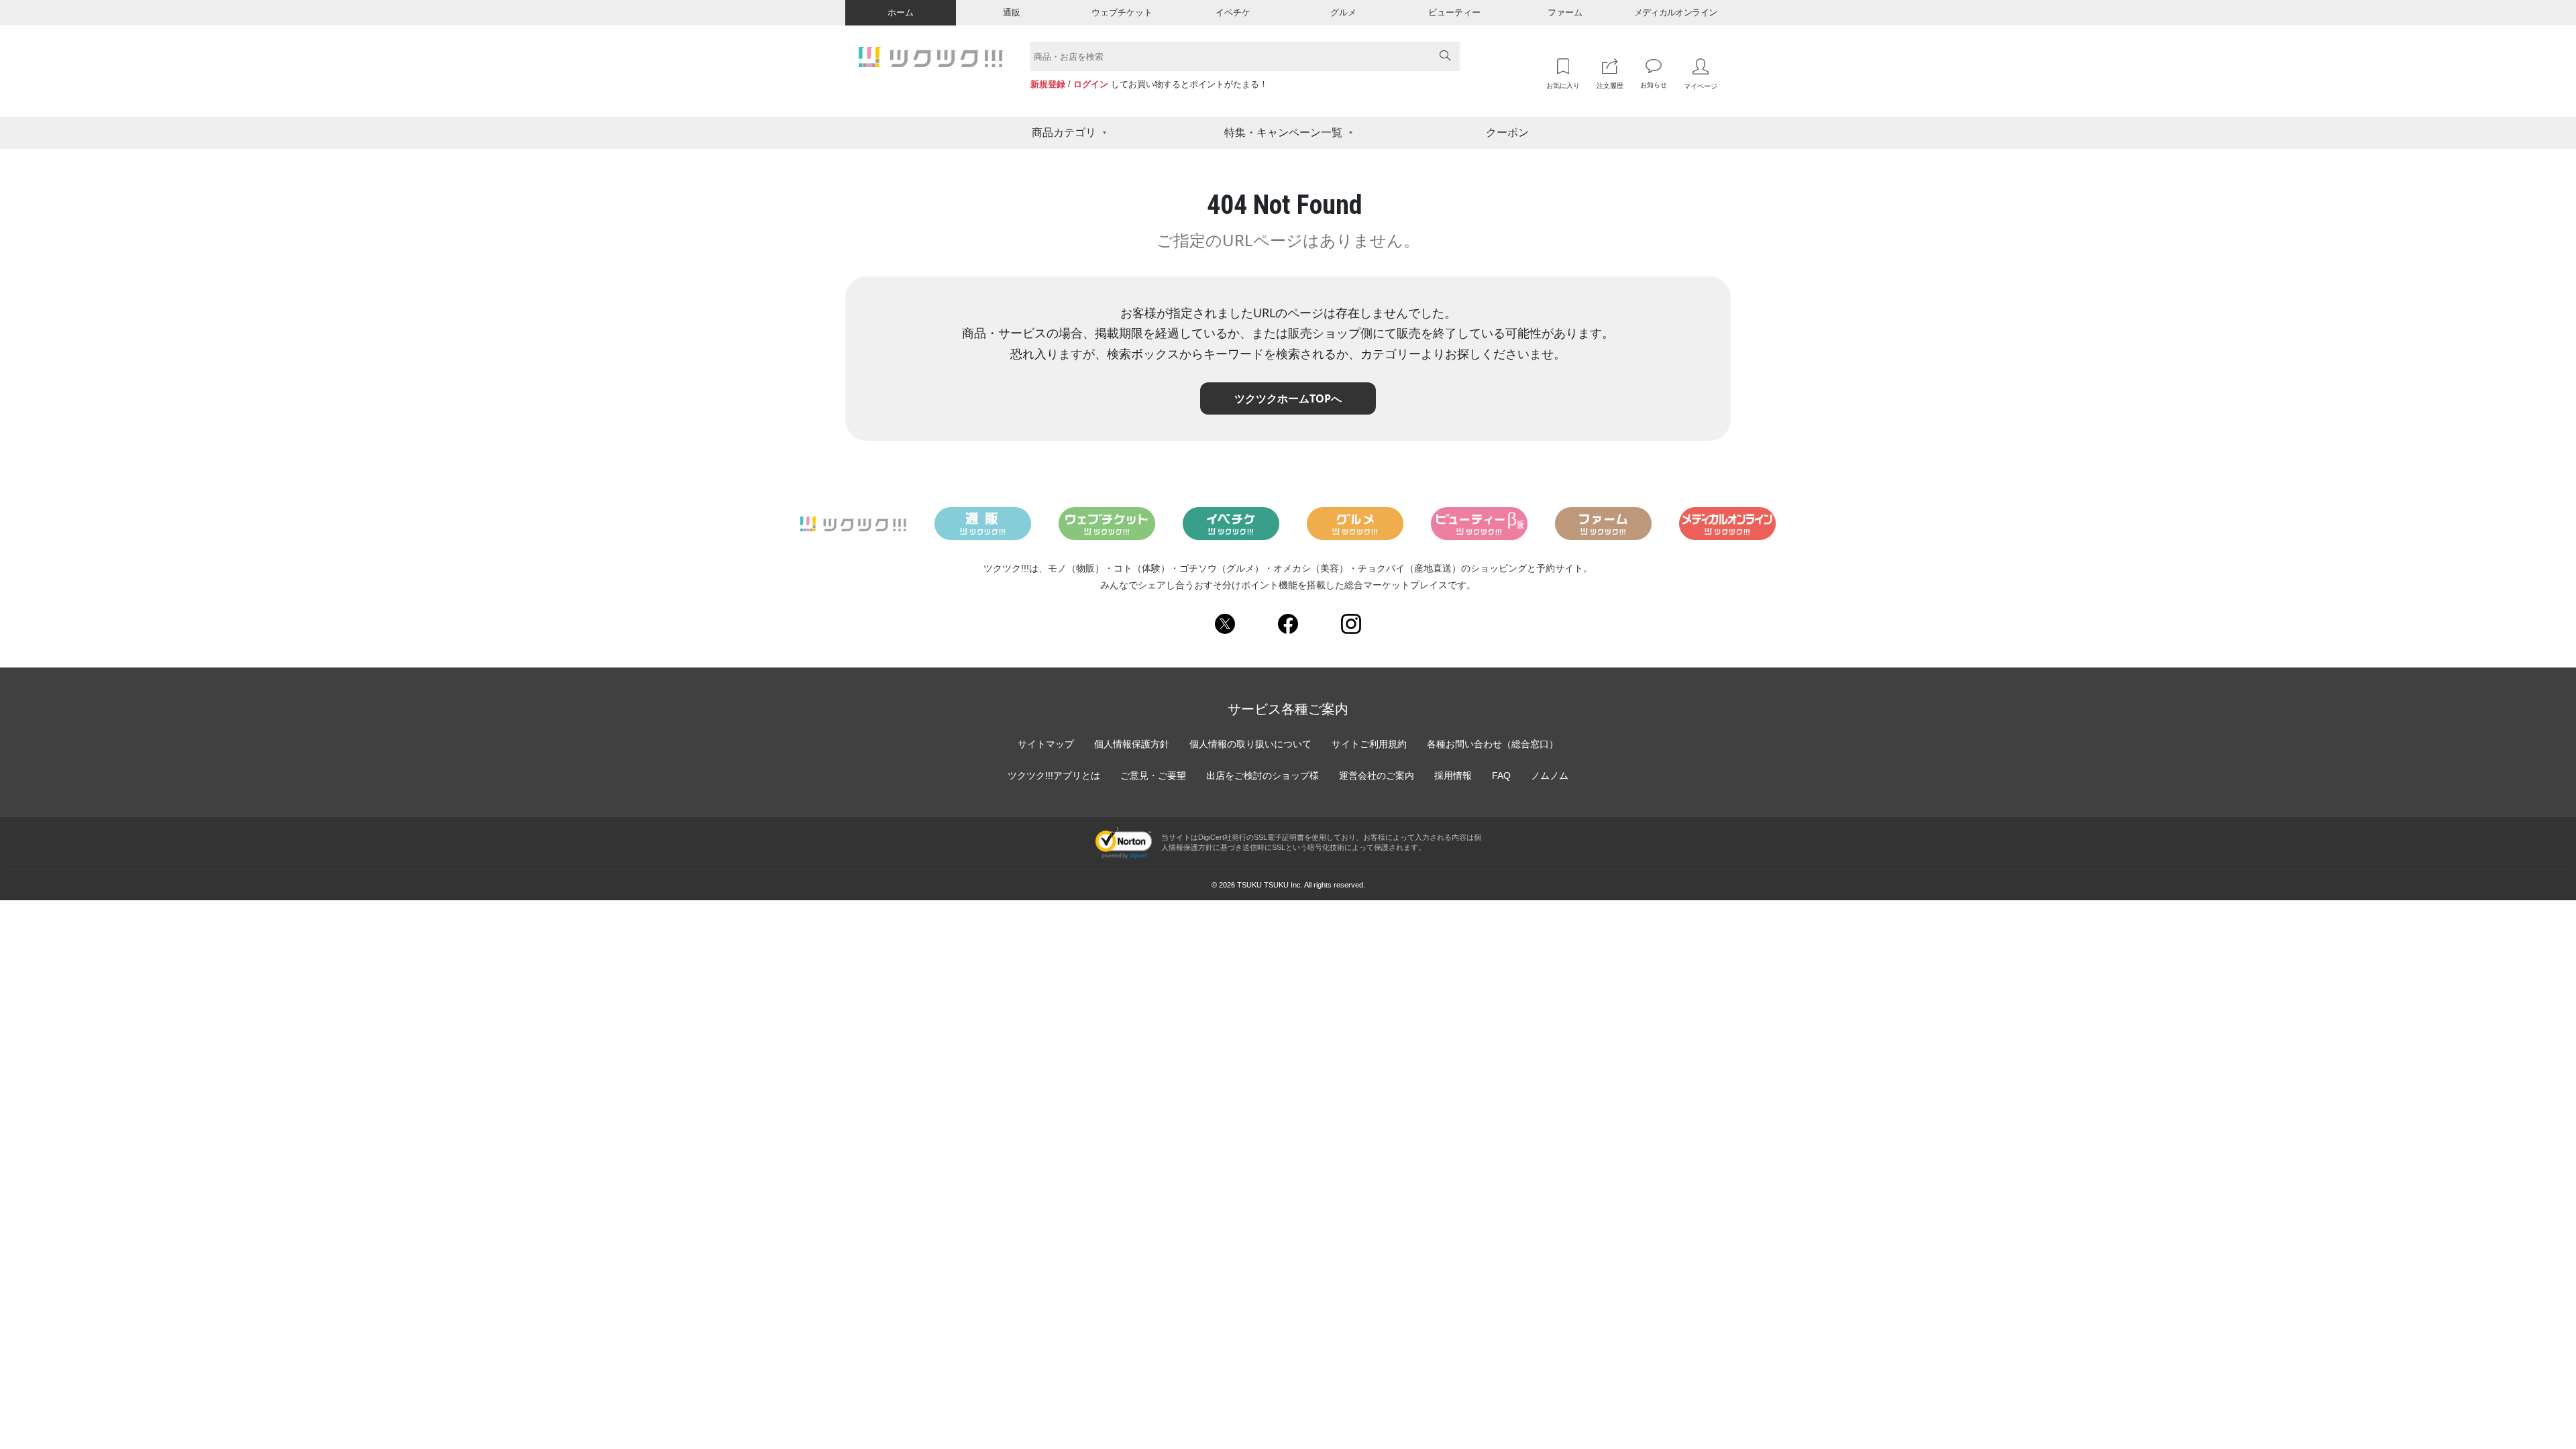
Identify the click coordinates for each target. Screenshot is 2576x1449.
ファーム (1565, 12)
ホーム (901, 12)
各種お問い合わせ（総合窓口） (1493, 744)
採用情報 (1453, 775)
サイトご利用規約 (1369, 744)
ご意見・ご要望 (1153, 775)
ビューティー (1454, 12)
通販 (1012, 12)
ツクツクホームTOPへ (1288, 398)
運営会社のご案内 (1377, 775)
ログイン (1091, 84)
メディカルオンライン (1676, 12)
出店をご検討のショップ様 (1263, 775)
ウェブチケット (1122, 12)
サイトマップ (1046, 744)
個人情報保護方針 (1132, 744)
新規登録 (1048, 84)
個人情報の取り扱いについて (1250, 744)
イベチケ (1233, 12)
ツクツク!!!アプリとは (1054, 775)
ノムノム (1550, 775)
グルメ (1343, 12)
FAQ (1501, 775)
